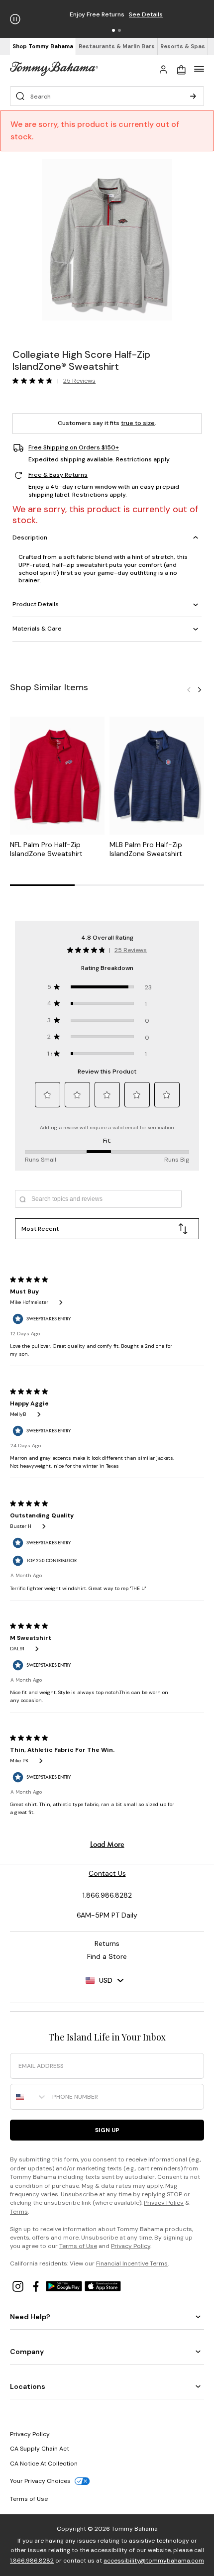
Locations (28, 2386)
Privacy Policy (164, 2203)
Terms (19, 2212)
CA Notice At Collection (44, 2464)
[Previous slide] (189, 689)
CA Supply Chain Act (40, 2449)
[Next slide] (200, 689)
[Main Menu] (199, 69)
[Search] (193, 96)
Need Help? (30, 2317)
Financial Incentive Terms (132, 2263)
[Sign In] (163, 69)
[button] (113, 30)
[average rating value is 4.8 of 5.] (35, 381)
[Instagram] (19, 2286)
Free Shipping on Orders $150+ (74, 448)
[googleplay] (65, 2286)
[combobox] (29, 2097)
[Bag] (181, 69)
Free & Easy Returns (58, 475)
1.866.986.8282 (32, 2561)
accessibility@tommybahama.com (154, 2561)
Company (27, 2352)
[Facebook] (37, 2286)
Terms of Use (78, 2246)
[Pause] (15, 19)
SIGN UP (107, 2130)
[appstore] (103, 2286)
